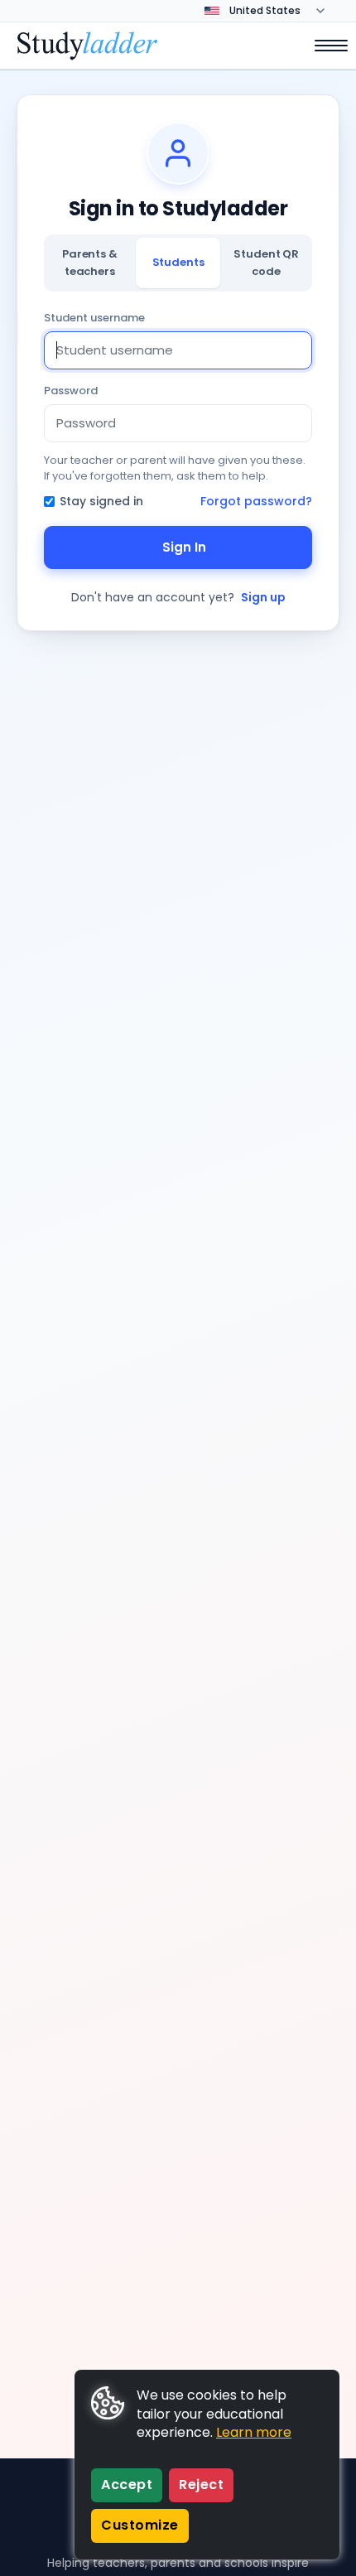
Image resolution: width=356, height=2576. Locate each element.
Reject (201, 2484)
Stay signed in (101, 501)
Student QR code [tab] (266, 262)
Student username (94, 318)
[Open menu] (323, 46)
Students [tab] (178, 262)
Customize (140, 2525)
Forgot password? (256, 501)
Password (71, 391)
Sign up (263, 597)
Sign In (184, 547)
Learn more (254, 2432)
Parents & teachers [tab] (90, 262)
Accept (127, 2484)
